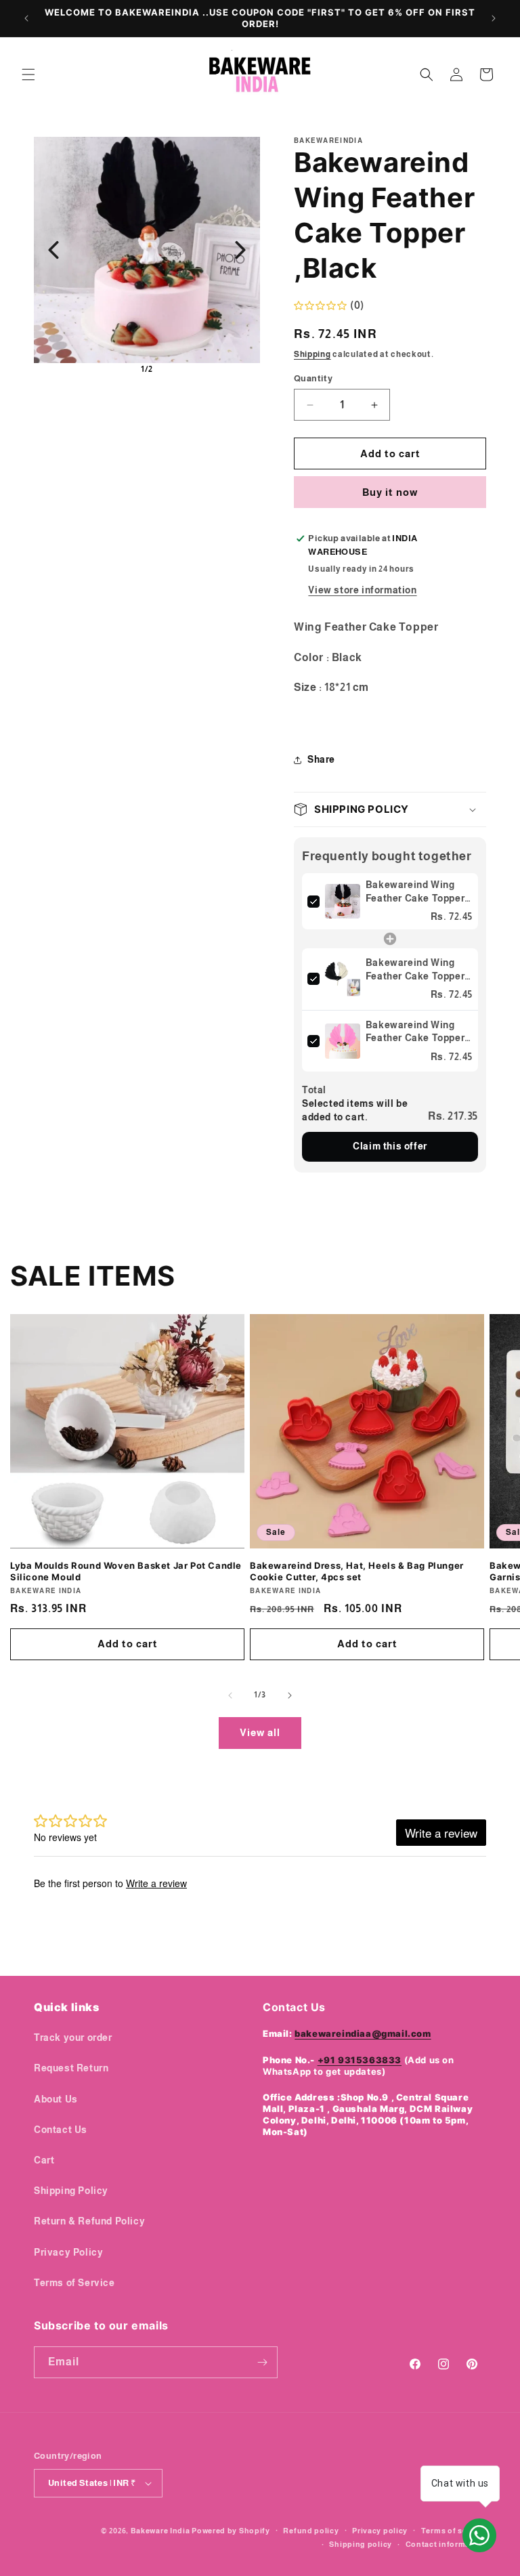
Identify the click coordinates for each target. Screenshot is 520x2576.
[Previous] (53, 250)
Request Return (71, 2068)
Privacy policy (380, 2531)
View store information (362, 590)
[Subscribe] (262, 2362)
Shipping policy (361, 2544)
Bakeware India (160, 2531)
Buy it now (390, 492)
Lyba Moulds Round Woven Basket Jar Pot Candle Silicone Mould (126, 1571)
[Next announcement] (494, 18)
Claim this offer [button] (390, 1146)
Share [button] (321, 759)
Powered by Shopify (231, 2531)
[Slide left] (230, 1695)
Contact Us (61, 2130)
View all (260, 1732)
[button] (28, 75)
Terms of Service (74, 2283)
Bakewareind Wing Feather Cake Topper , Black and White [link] (418, 970)
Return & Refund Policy (89, 2221)
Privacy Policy (68, 2252)
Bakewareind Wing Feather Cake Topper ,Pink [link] (415, 1032)
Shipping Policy (71, 2191)
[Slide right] (290, 1695)
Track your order (73, 2037)
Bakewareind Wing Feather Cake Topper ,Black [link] (415, 892)
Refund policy (311, 2531)
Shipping (312, 354)
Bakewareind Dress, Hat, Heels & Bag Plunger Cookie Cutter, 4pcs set (357, 1571)
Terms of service (454, 2531)
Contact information (446, 2544)
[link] (343, 901)
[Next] (240, 250)
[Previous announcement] (26, 18)
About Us (56, 2099)
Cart (44, 2160)
